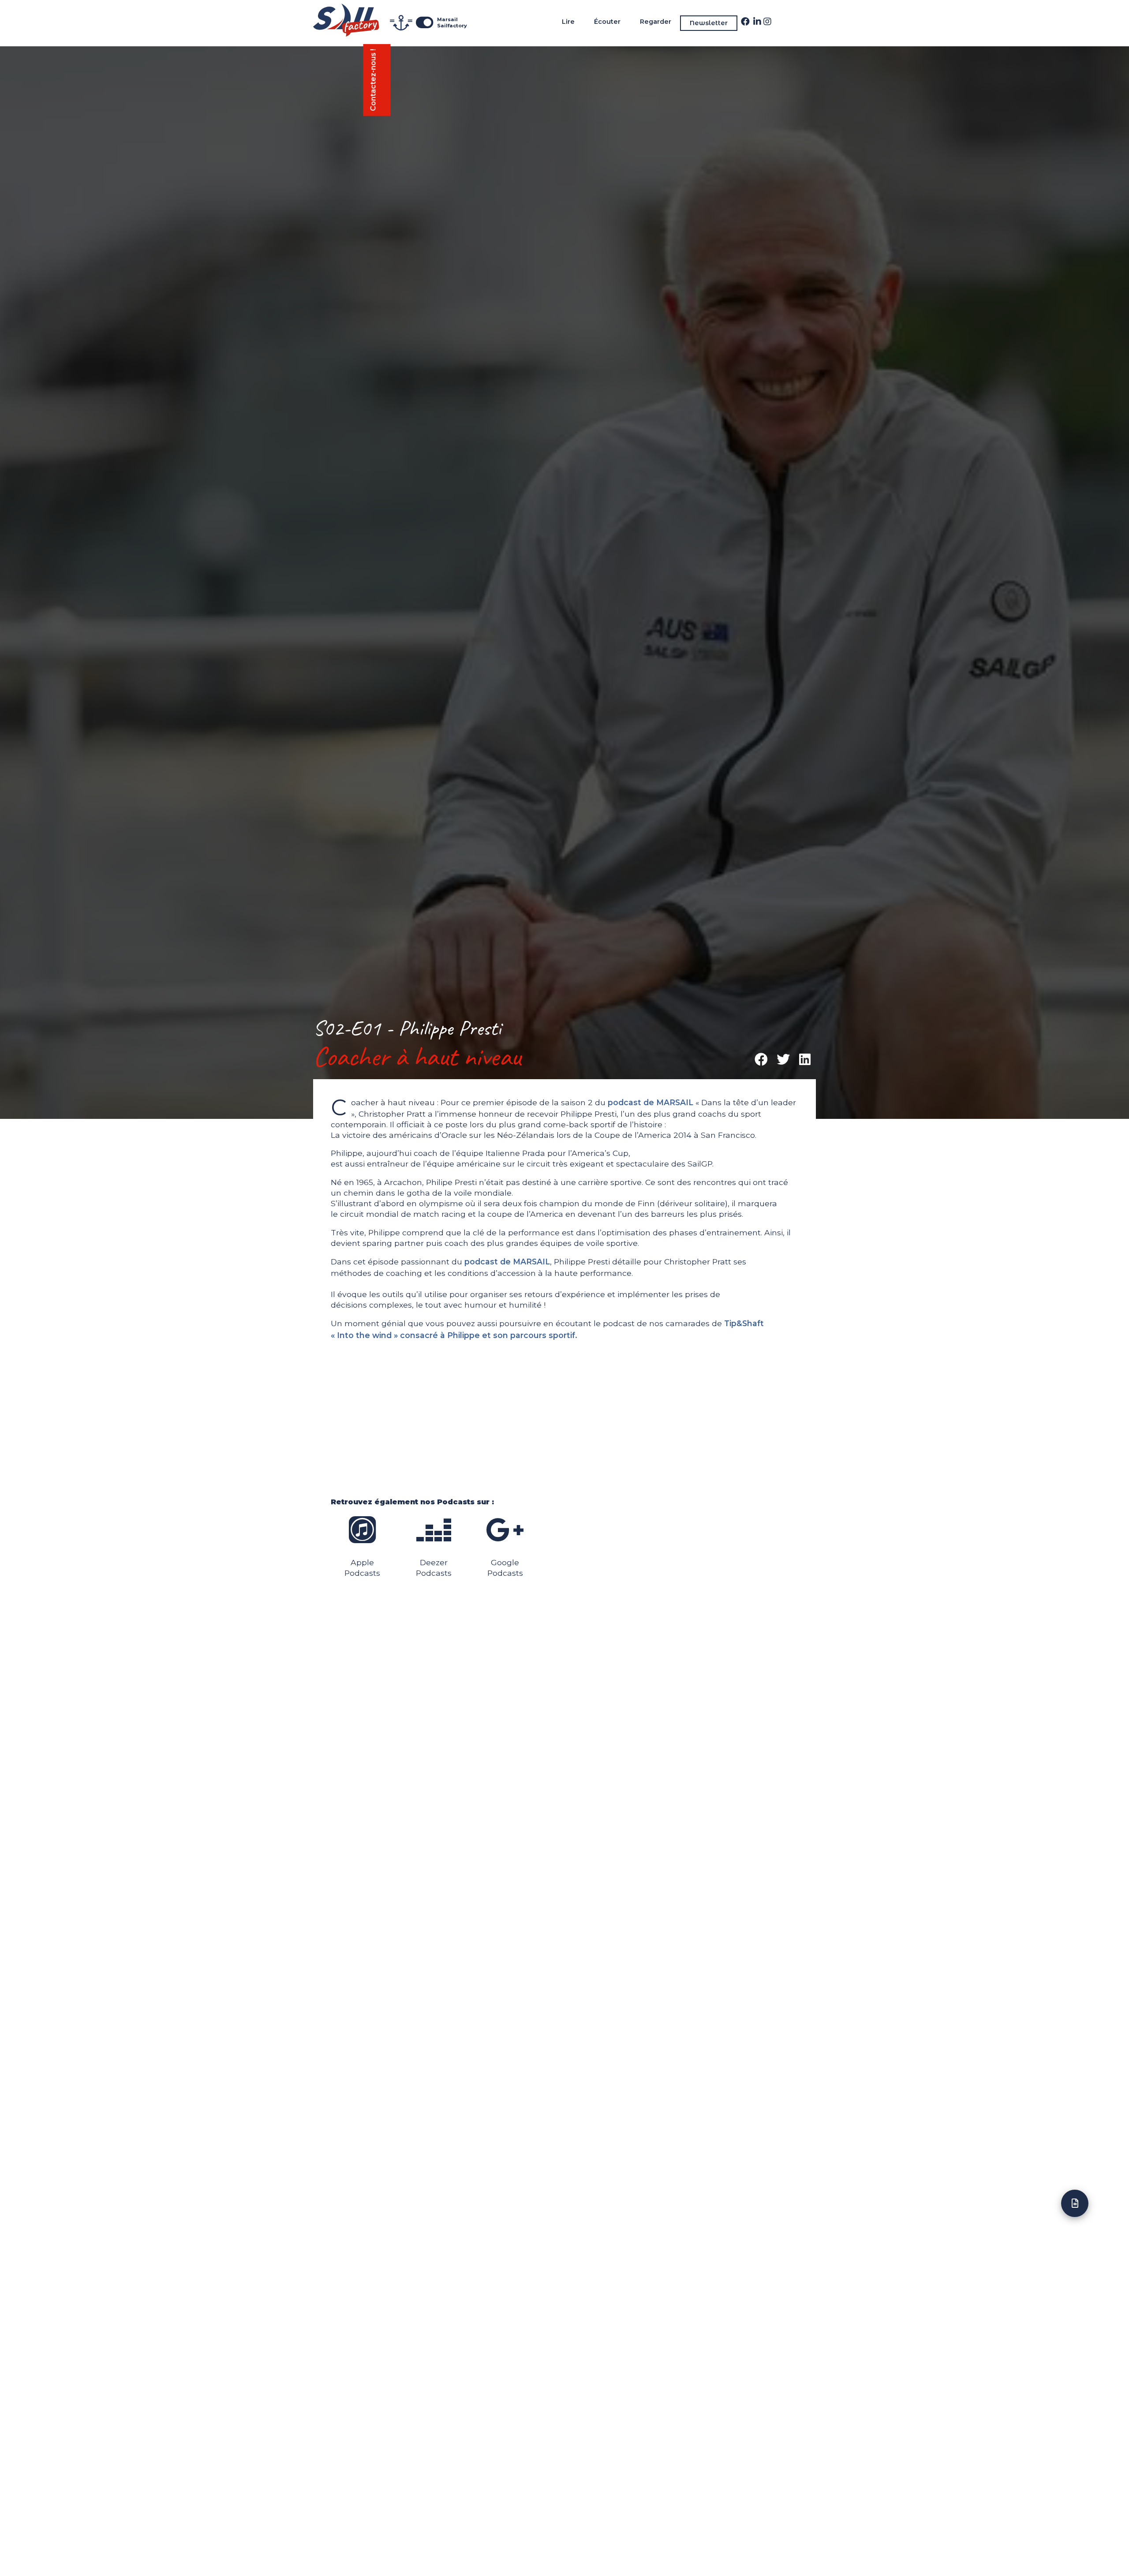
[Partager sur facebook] (762, 1060)
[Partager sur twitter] (783, 1060)
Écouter (607, 22)
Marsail (447, 19)
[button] (377, 80)
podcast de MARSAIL (650, 1102)
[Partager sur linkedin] (805, 1060)
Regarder (656, 22)
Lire (568, 22)
